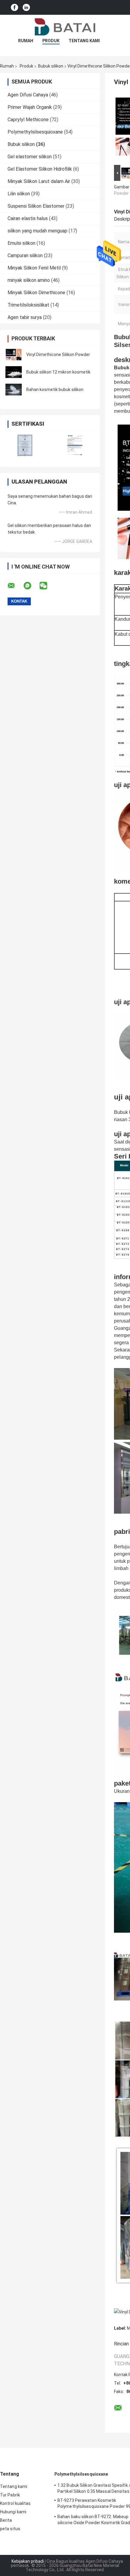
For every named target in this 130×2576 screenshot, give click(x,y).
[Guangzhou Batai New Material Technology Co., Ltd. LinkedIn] (26, 7)
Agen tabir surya (25, 317)
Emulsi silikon (21, 243)
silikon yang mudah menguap (37, 231)
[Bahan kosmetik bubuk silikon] (14, 389)
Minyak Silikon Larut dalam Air (39, 181)
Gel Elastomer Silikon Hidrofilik (40, 169)
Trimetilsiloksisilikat (28, 305)
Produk (51, 41)
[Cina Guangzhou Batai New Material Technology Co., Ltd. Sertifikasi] (25, 445)
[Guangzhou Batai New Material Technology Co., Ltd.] (65, 27)
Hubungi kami (13, 2512)
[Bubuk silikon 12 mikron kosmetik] (14, 372)
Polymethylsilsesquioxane (35, 132)
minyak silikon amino (29, 280)
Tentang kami (84, 41)
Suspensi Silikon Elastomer (36, 206)
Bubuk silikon (51, 66)
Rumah (26, 41)
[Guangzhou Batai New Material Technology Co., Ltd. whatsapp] (31, 586)
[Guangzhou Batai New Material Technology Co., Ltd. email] (15, 586)
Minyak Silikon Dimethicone (36, 293)
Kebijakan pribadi (28, 2561)
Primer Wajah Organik (30, 107)
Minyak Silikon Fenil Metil (34, 268)
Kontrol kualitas (15, 2503)
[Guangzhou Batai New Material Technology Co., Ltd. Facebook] (15, 7)
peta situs (10, 2529)
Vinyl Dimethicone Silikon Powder (58, 355)
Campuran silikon (25, 255)
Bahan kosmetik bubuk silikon (55, 389)
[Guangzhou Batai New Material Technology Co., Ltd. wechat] (47, 586)
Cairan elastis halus (28, 218)
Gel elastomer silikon (30, 157)
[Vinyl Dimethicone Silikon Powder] (14, 355)
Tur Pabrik (10, 2495)
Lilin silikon (19, 194)
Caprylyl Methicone (28, 120)
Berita (6, 2520)
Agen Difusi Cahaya (28, 95)
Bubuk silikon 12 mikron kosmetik (58, 372)
